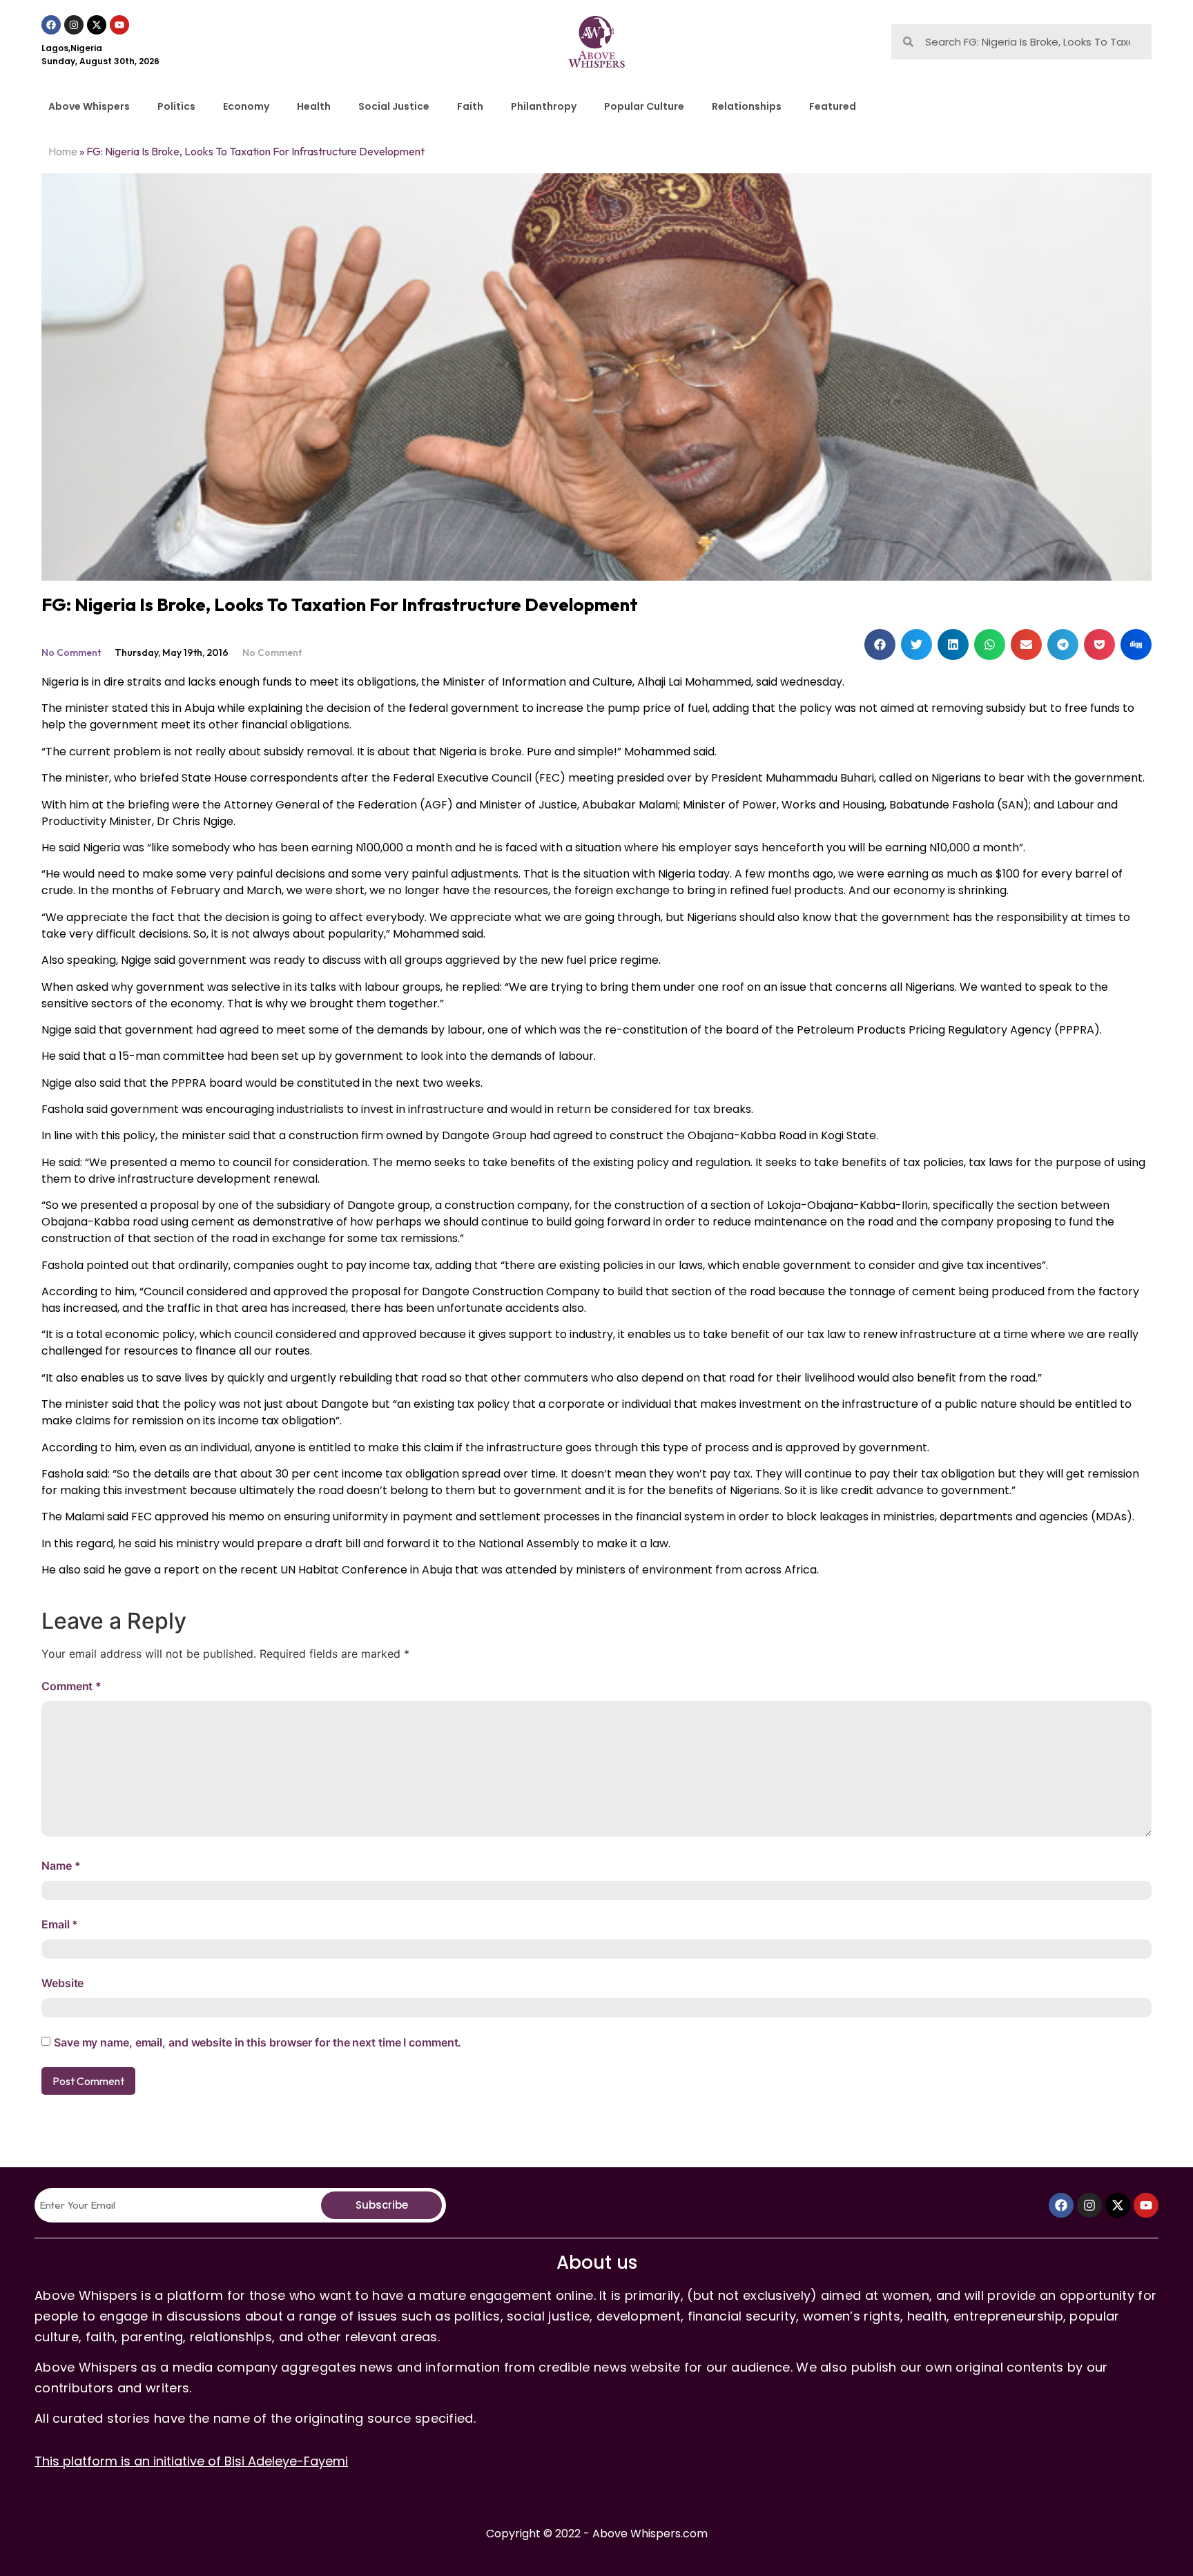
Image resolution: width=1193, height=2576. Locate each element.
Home (63, 151)
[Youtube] (119, 25)
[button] (880, 645)
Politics (176, 106)
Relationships (747, 106)
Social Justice (394, 106)
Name (61, 1866)
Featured (833, 106)
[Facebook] (51, 25)
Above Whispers (89, 106)
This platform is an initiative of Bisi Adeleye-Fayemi (191, 2461)
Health (314, 106)
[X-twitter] (97, 25)
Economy (246, 106)
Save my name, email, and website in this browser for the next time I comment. (258, 2042)
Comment (71, 1686)
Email (60, 1924)
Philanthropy (544, 106)
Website (62, 1983)
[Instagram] (74, 25)
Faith (470, 106)
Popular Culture (644, 106)
